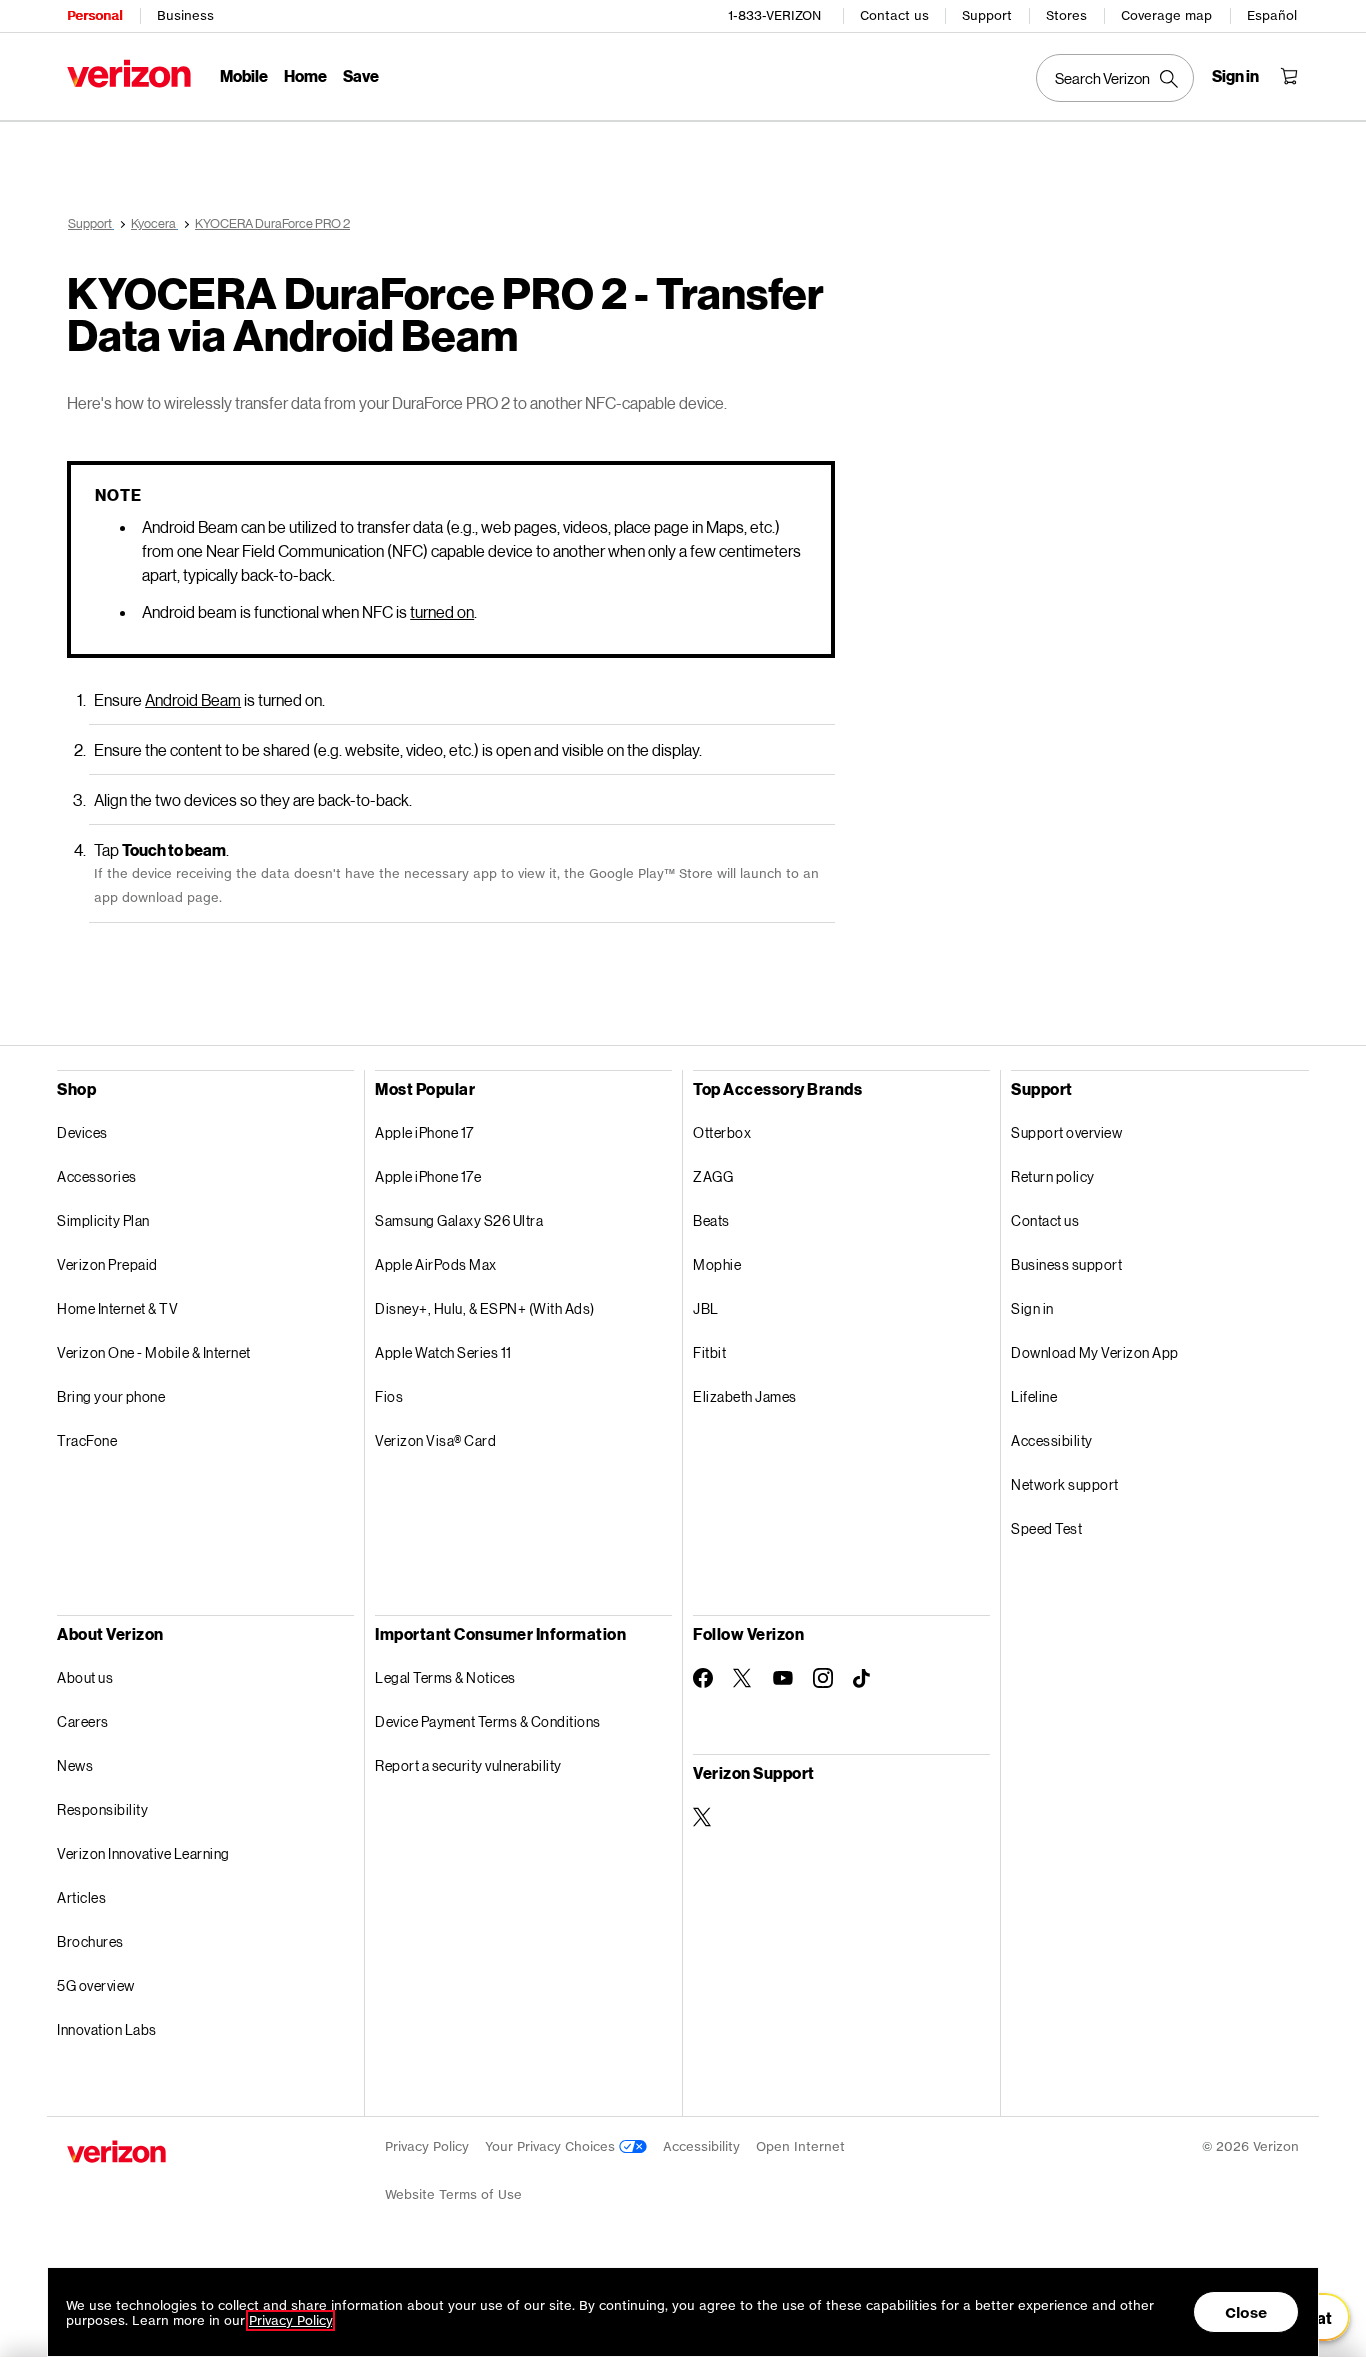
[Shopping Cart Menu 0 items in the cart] (1289, 76)
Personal (94, 15)
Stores (1066, 15)
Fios (389, 1396)
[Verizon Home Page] (129, 73)
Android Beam (193, 699)
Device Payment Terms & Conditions (488, 1721)
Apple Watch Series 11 (443, 1352)
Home (305, 75)
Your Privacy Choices (552, 2146)
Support (987, 15)
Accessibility (1052, 1440)
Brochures (90, 1941)
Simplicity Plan (103, 1220)
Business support (1066, 1264)
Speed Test (1046, 1528)
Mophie (717, 1264)
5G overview (96, 1985)
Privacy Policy (427, 2146)
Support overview (1066, 1132)
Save (361, 75)
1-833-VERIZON (774, 15)
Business (185, 15)
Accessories (97, 1176)
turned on (442, 611)
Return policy (1053, 1176)
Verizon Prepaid (107, 1264)
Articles (81, 1897)
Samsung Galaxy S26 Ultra (459, 1220)
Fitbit (709, 1352)
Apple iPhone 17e (428, 1176)
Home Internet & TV (117, 1308)
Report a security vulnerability (468, 1765)
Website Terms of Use (453, 2194)
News (75, 1765)
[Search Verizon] (1115, 78)
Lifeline (1034, 1396)
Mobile (244, 75)
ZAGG (713, 1176)
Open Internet (800, 2146)
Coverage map (1166, 15)
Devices (82, 1132)
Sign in (1032, 1308)
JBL (706, 1308)
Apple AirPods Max (436, 1264)
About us (85, 1677)
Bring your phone (111, 1396)
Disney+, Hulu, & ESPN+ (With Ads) (485, 1308)
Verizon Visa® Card (435, 1440)
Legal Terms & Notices (445, 1677)
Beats (711, 1220)
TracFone (87, 1440)
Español (1272, 15)
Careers (83, 1721)
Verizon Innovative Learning (143, 1853)
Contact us (894, 15)
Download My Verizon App (1095, 1352)
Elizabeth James (745, 1396)
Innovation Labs (107, 2029)
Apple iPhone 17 (424, 1132)
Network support (1065, 1484)
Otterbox (722, 1132)
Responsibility (102, 1809)
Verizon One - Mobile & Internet (154, 1352)
